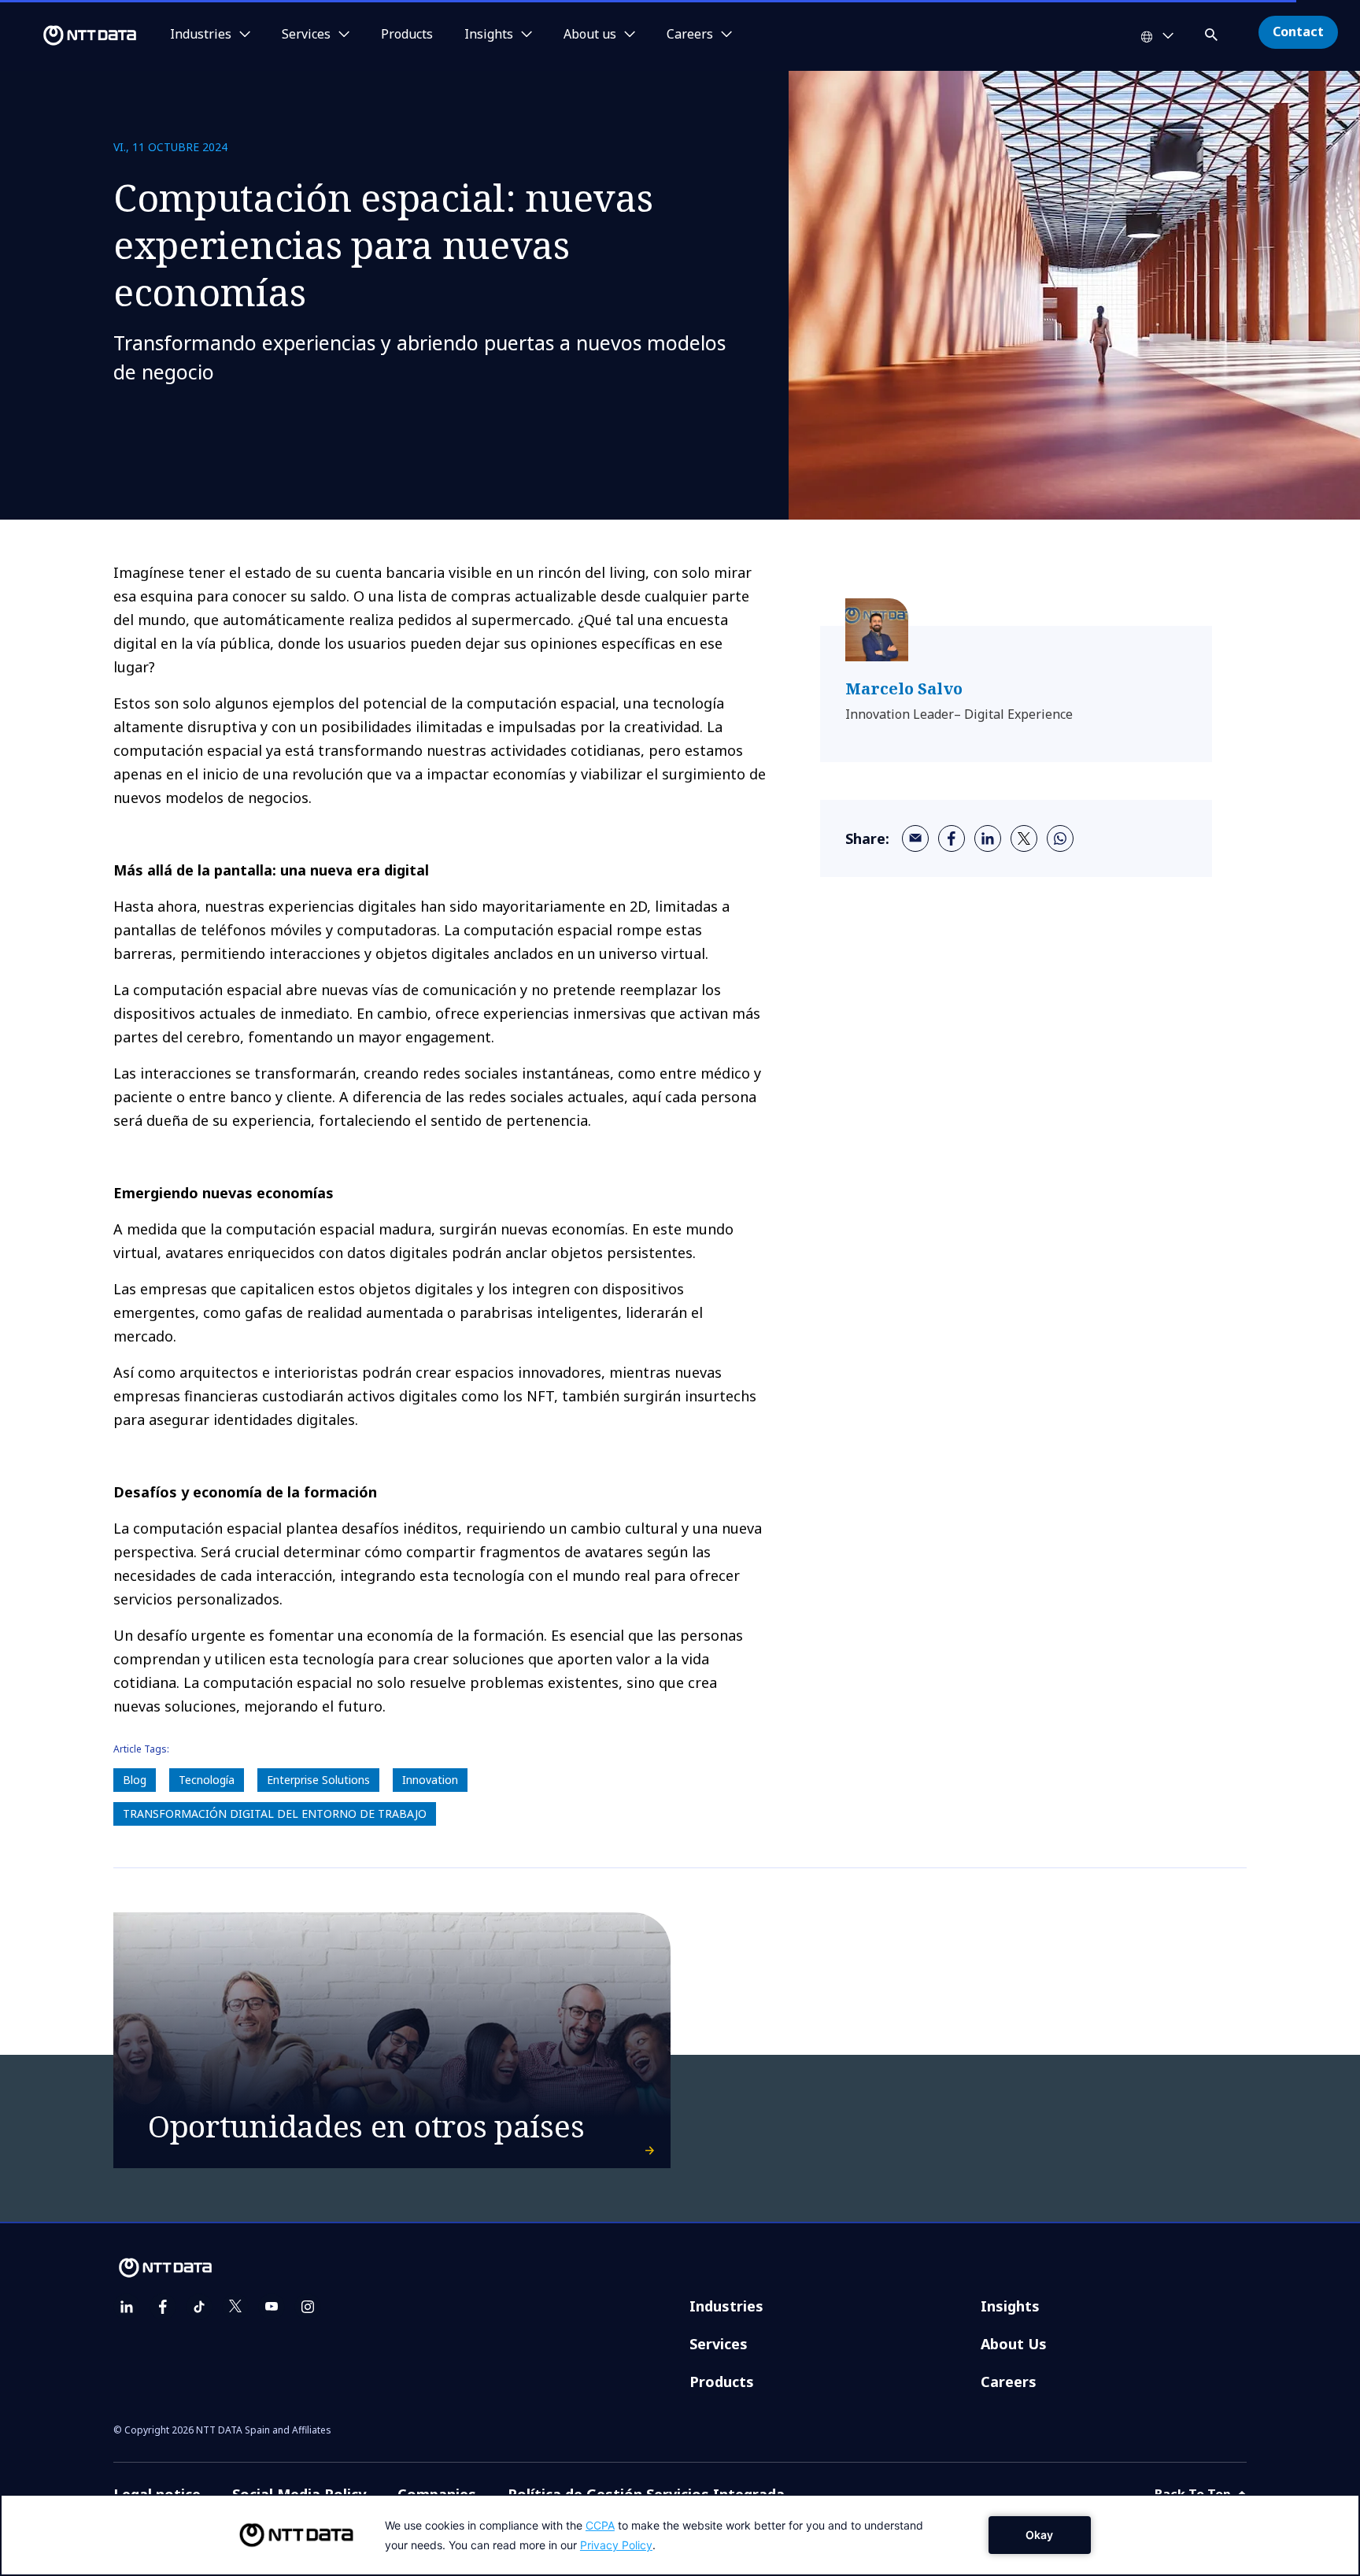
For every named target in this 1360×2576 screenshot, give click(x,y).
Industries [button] (201, 35)
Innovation (430, 1780)
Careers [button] (690, 35)
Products (407, 35)
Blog (135, 1780)
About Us (1014, 2344)
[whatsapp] (1060, 838)
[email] (915, 838)
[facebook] (952, 838)
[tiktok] (199, 2307)
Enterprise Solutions (318, 1780)
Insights (1010, 2306)
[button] (1213, 32)
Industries (726, 2306)
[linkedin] (988, 838)
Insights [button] (489, 35)
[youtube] (272, 2307)
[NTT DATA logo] (71, 35)
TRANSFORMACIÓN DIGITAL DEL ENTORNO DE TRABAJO (275, 1814)
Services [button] (306, 35)
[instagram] (308, 2307)
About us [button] (590, 35)
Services (719, 2344)
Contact (1298, 31)
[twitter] (1024, 838)
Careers (1009, 2382)
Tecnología (207, 1780)
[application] (680, 2535)
